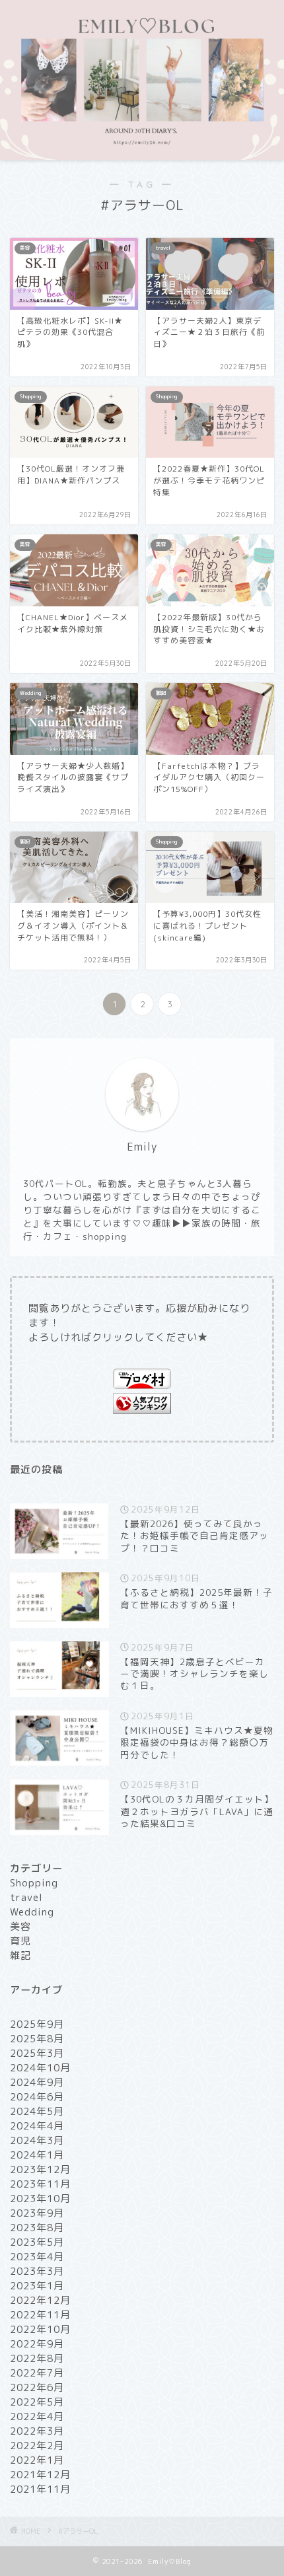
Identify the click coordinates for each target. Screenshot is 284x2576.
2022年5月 (37, 2402)
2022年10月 (40, 2329)
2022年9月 (37, 2344)
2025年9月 (37, 2024)
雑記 (20, 1955)
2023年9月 (37, 2213)
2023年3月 (37, 2271)
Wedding (32, 1912)
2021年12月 (40, 2475)
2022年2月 (37, 2446)
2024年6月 (37, 2097)
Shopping (34, 1883)
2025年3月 (37, 2053)
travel (26, 1897)
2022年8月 (37, 2358)
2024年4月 (37, 2126)
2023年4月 (37, 2257)
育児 (20, 1941)
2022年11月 (40, 2315)
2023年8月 (37, 2228)
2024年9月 (37, 2082)
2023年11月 (40, 2184)
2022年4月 (37, 2416)
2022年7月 (37, 2373)
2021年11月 (40, 2489)
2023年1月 (37, 2286)
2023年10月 (40, 2199)
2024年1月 (37, 2155)
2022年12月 (40, 2300)
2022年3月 (37, 2431)
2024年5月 (37, 2111)
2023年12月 (40, 2169)
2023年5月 (37, 2242)
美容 (20, 1926)
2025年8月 (37, 2039)
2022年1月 (37, 2460)
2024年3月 (37, 2140)
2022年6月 (37, 2387)
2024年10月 (40, 2068)
